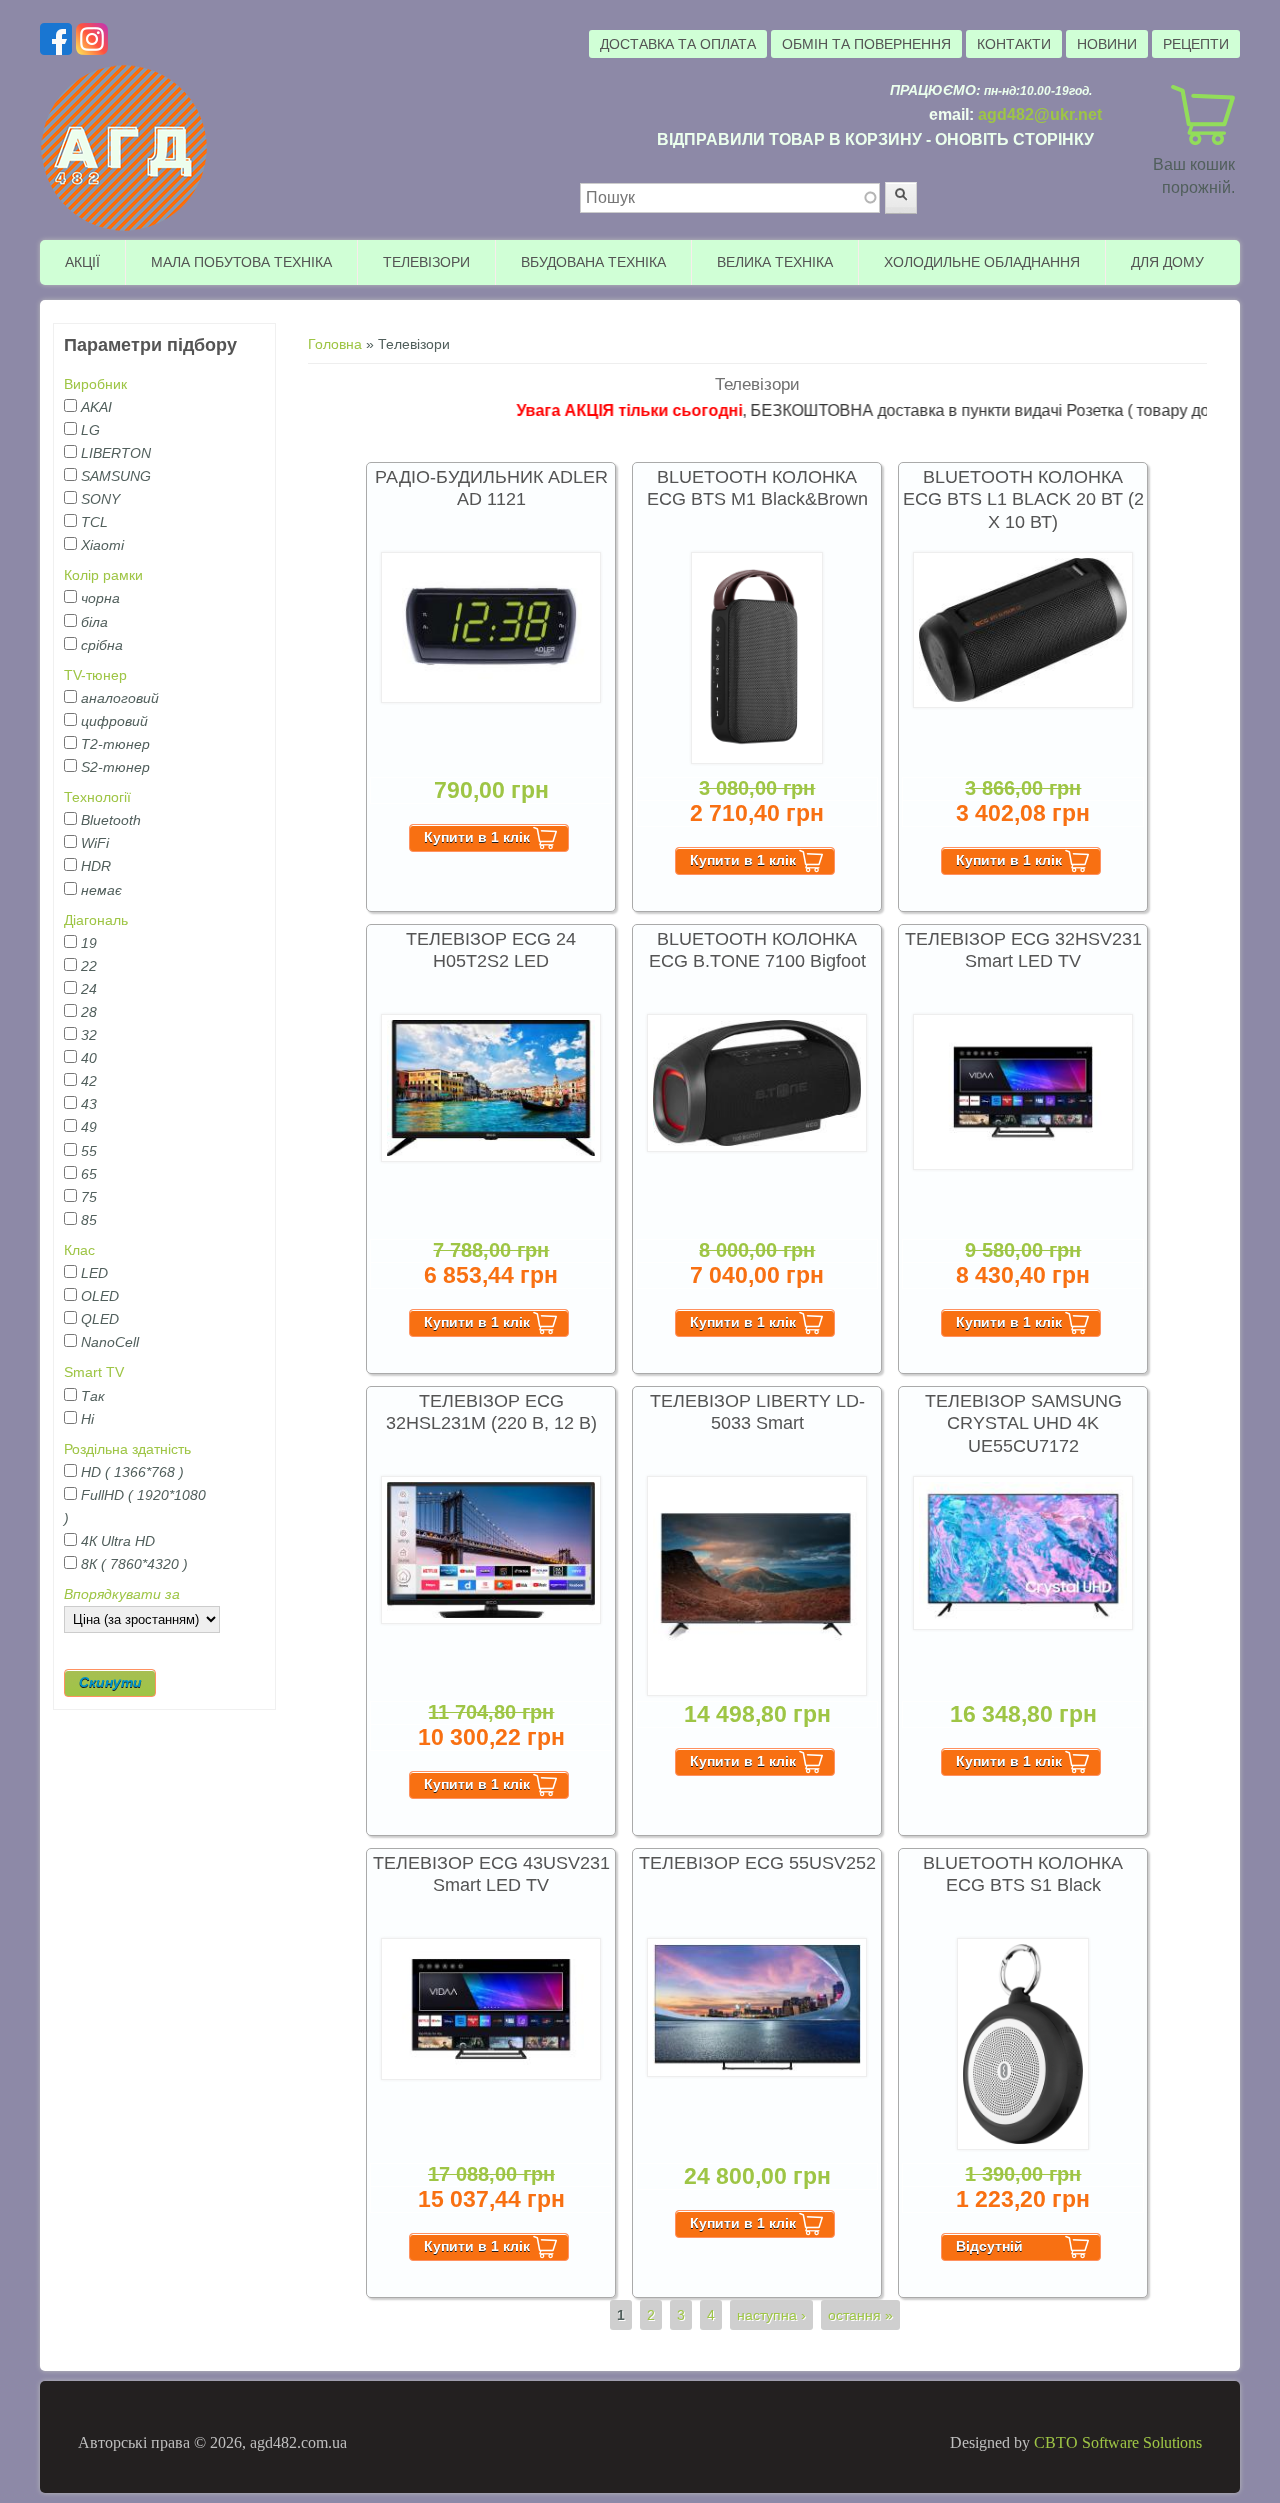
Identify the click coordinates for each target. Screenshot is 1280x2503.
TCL (94, 522)
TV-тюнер (95, 675)
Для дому (1167, 262)
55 (89, 1151)
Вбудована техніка (593, 262)
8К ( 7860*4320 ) (134, 1564)
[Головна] (125, 228)
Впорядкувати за (122, 1594)
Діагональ (96, 920)
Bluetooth (111, 820)
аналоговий (120, 698)
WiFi (95, 843)
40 (89, 1058)
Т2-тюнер (115, 744)
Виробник (95, 384)
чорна (100, 598)
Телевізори (426, 262)
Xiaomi (102, 545)
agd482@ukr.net (1040, 114)
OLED (100, 1296)
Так (93, 1396)
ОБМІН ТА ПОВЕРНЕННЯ (866, 44)
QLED (100, 1319)
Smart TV (94, 1372)
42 (89, 1081)
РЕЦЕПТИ (1196, 44)
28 (89, 1012)
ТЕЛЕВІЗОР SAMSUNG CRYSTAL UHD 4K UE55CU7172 (1023, 1423)
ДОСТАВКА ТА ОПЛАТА (678, 44)
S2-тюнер (115, 767)
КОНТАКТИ (1014, 44)
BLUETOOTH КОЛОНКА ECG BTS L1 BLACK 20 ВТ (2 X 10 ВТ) (1023, 499)
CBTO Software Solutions (1118, 2442)
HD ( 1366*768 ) (132, 1472)
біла (94, 622)
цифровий (114, 721)
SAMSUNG (116, 476)
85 (89, 1220)
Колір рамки (103, 575)
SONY (100, 499)
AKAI (96, 407)
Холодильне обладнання (982, 262)
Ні (87, 1419)
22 (89, 966)
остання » (860, 2315)
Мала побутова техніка (241, 262)
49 (89, 1127)
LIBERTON (116, 453)
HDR (96, 866)
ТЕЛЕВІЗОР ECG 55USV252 (757, 1863)
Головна (335, 344)
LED (94, 1273)
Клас (79, 1250)
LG (90, 430)
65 (89, 1174)
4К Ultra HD (118, 1541)
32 (89, 1035)
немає (101, 890)
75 (89, 1197)
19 (89, 943)
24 (89, 989)
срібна (102, 645)
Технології (97, 797)
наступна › (771, 2315)
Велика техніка (775, 262)
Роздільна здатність (127, 1449)
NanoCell (110, 1342)
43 (89, 1104)
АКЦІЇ (82, 262)
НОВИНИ (1107, 44)
